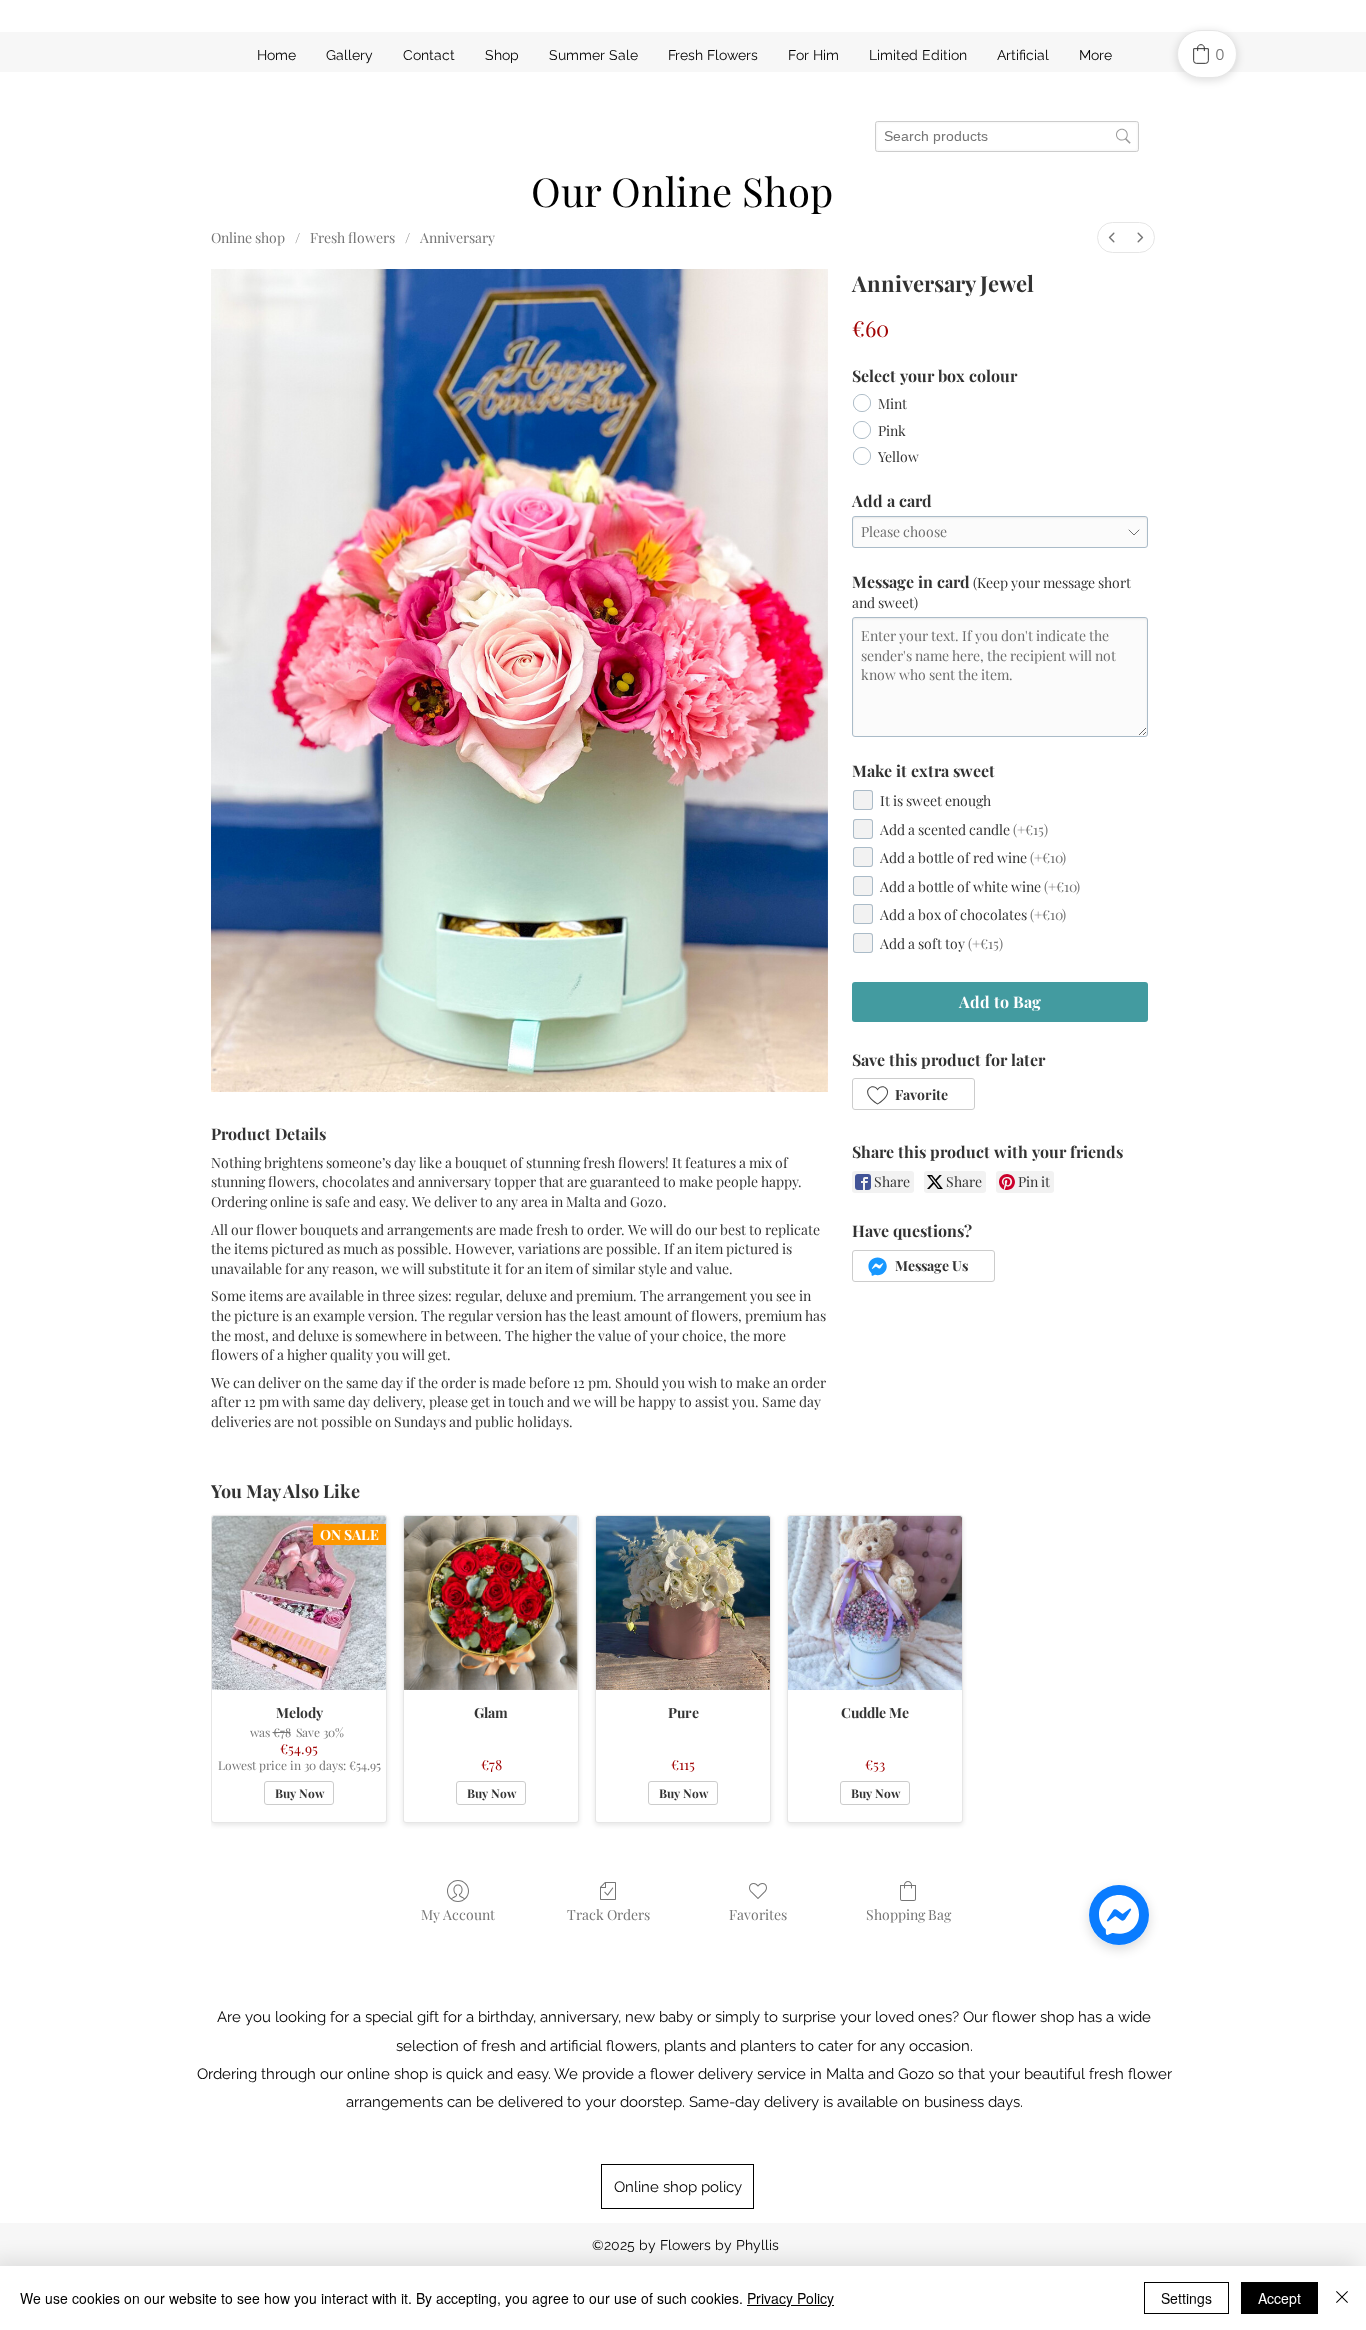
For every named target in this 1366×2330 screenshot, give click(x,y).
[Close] (1342, 2298)
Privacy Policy (790, 2298)
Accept (1279, 2298)
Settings (1186, 2298)
